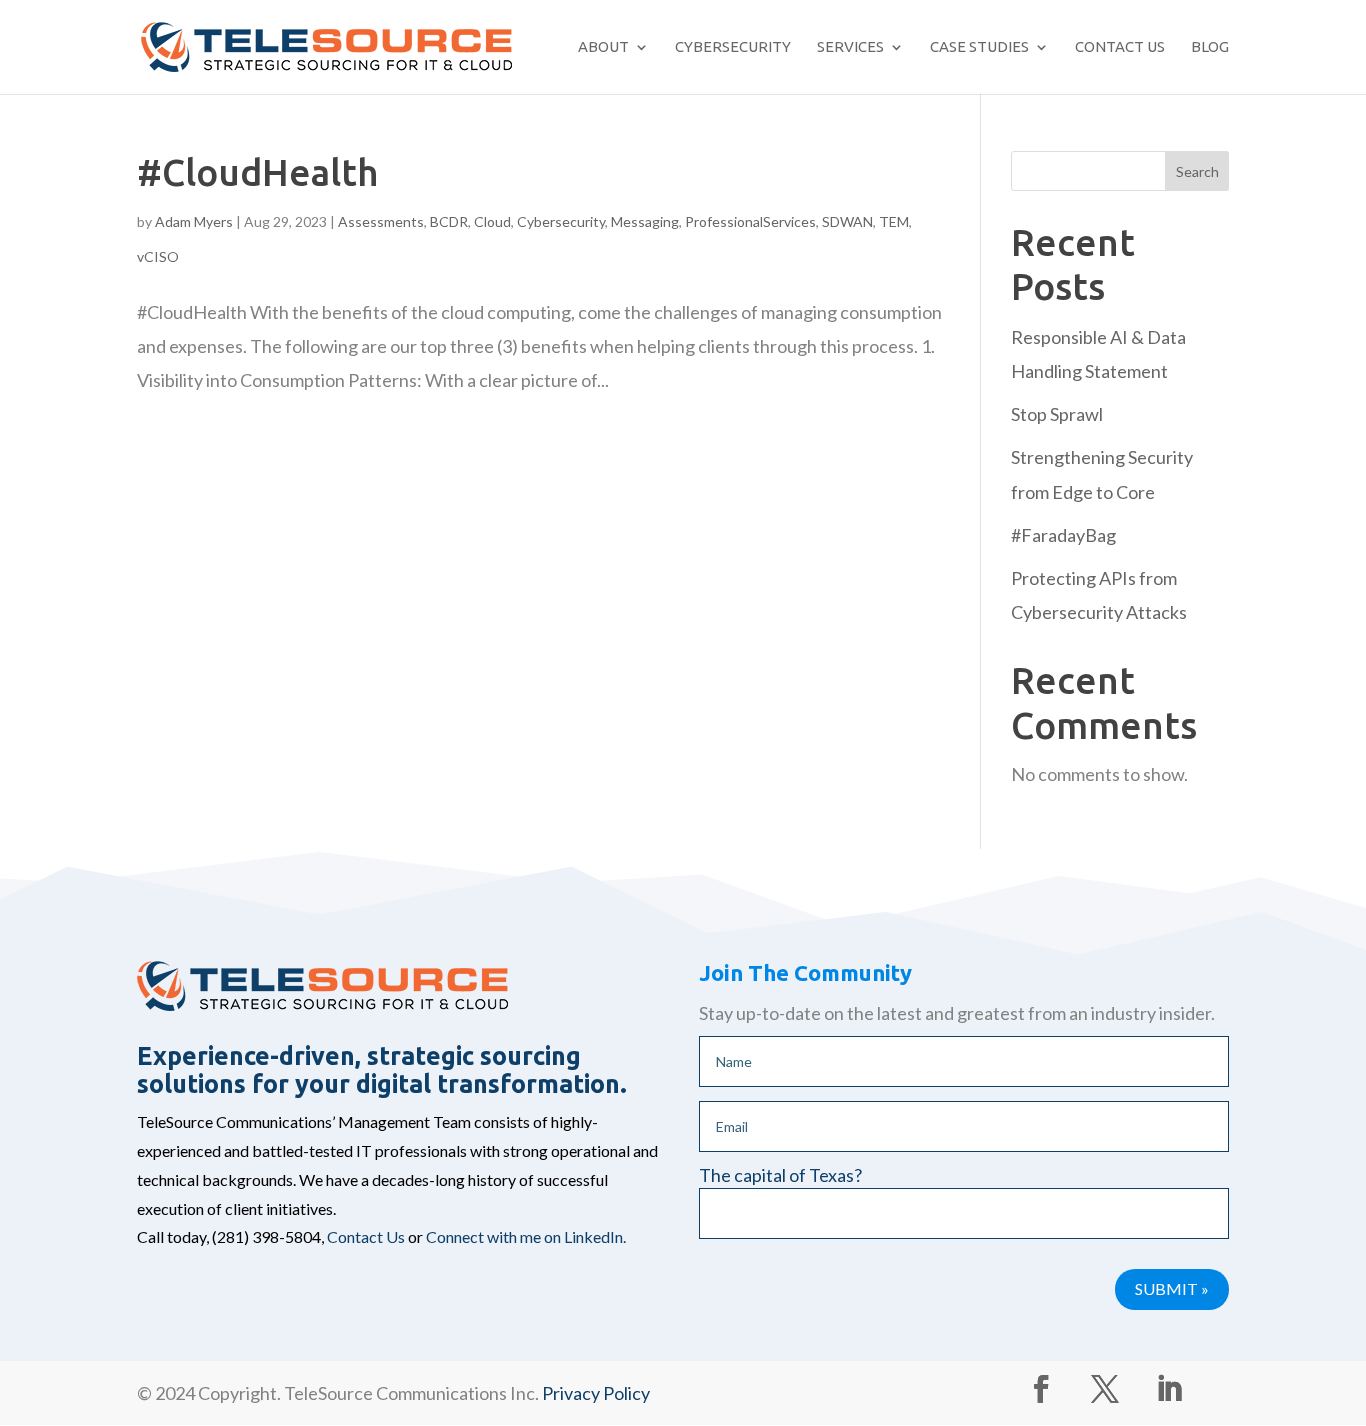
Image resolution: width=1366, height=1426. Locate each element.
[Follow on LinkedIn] (1169, 1389)
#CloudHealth (258, 172)
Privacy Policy (596, 1393)
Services (850, 46)
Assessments (381, 221)
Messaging (645, 221)
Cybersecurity (733, 46)
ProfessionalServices (750, 221)
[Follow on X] (1105, 1389)
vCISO (158, 256)
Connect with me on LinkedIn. (526, 1236)
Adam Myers (194, 221)
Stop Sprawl (1057, 414)
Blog (1210, 46)
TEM (894, 221)
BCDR (449, 221)
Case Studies (979, 46)
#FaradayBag (1063, 535)
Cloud (492, 221)
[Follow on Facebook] (1041, 1389)
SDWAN (847, 221)
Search (1197, 171)
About (603, 46)
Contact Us (1120, 46)
